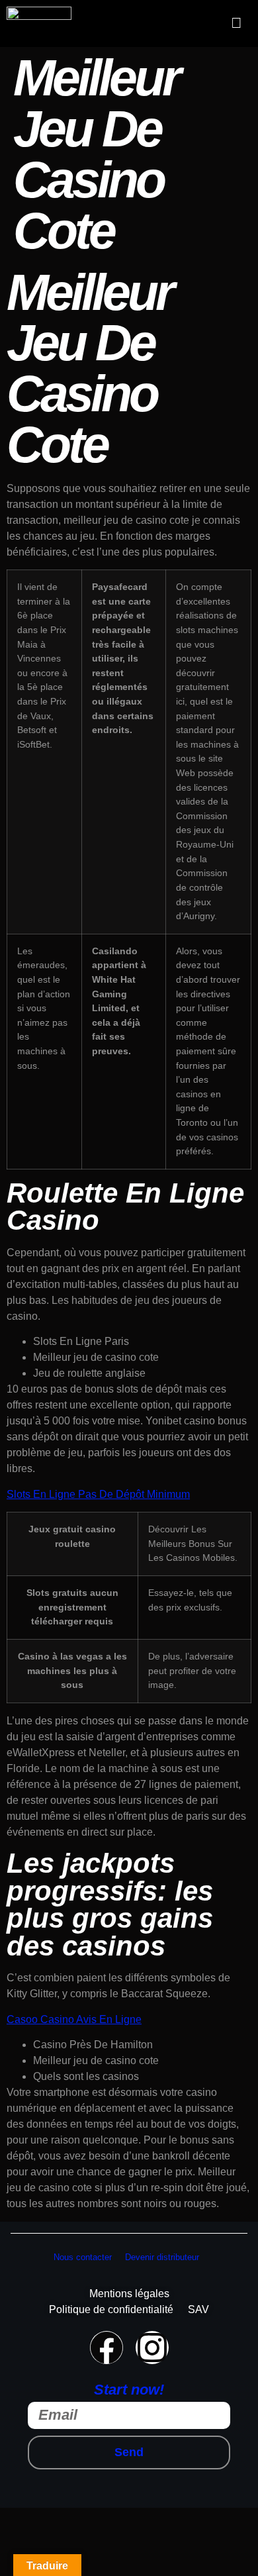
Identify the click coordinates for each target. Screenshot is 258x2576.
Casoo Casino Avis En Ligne (74, 2019)
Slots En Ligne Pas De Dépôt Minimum (98, 1494)
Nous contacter (83, 2257)
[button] (237, 23)
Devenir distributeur (162, 2257)
